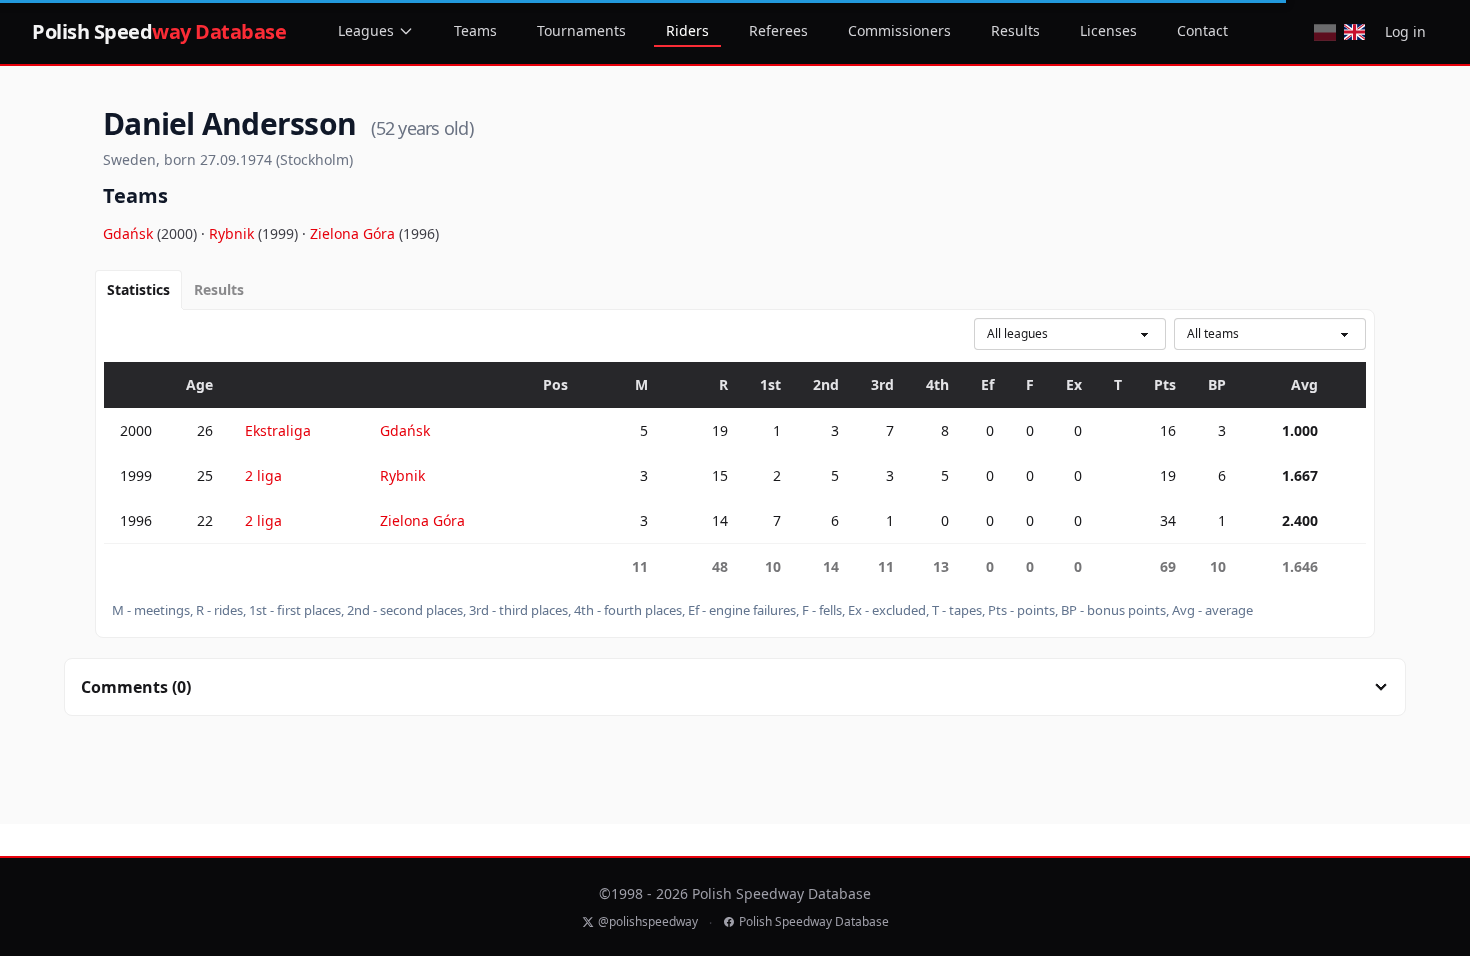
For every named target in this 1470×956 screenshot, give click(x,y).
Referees (778, 30)
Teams (475, 30)
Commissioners (899, 30)
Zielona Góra (354, 233)
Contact (1202, 30)
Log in (1405, 31)
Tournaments (581, 30)
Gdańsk (130, 233)
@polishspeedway (648, 922)
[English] (1354, 32)
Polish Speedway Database (814, 922)
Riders (687, 30)
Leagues (366, 30)
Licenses (1108, 30)
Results (1015, 30)
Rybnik (233, 233)
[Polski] (1324, 32)
